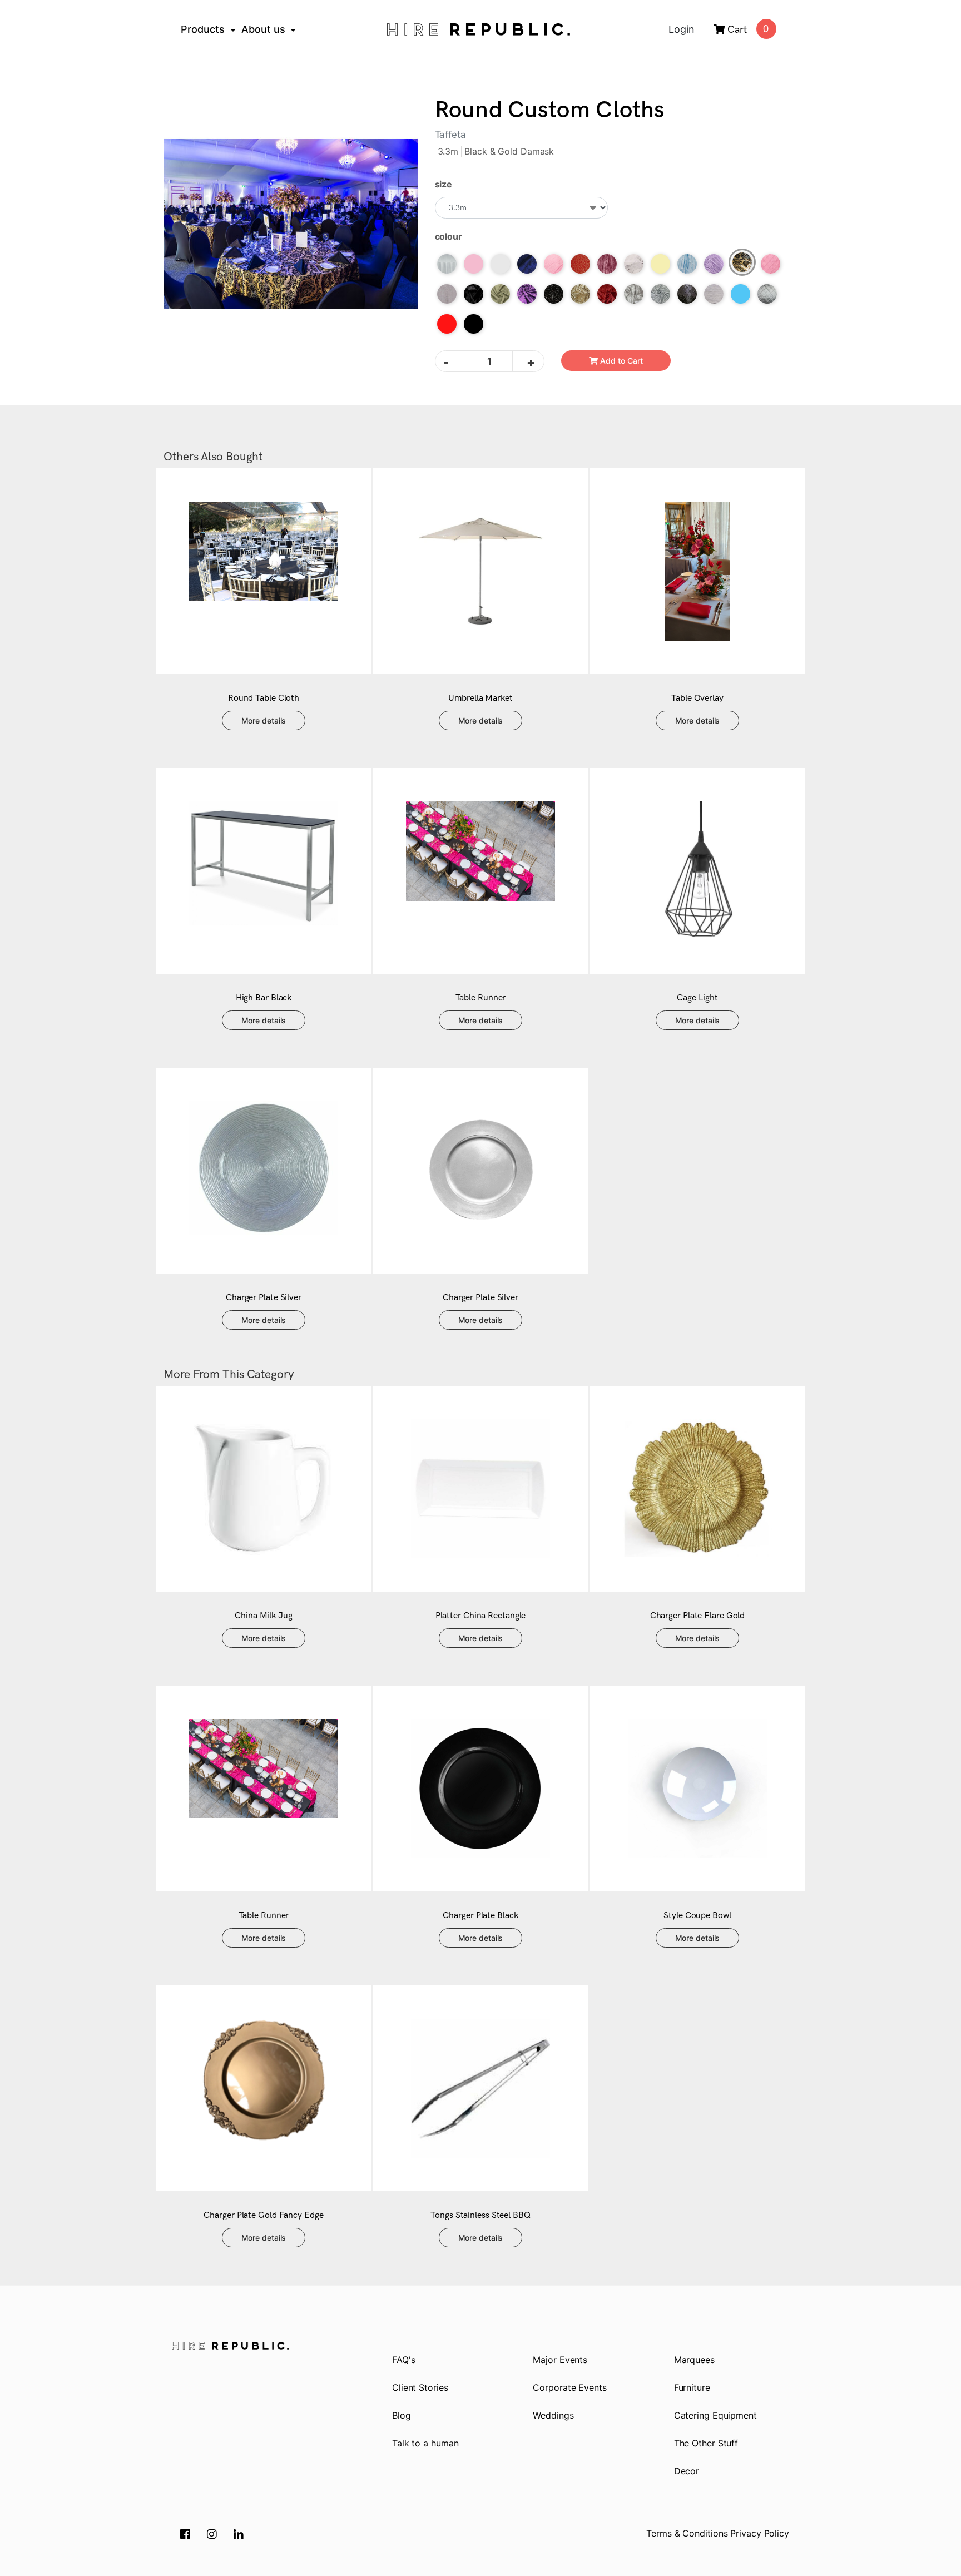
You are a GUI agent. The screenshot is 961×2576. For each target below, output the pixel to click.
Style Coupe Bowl (697, 1916)
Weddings (553, 2415)
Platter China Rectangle (481, 1616)
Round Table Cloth (264, 698)
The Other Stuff (706, 2443)
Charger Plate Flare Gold (698, 1616)
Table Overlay (697, 698)
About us (263, 29)
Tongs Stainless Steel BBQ (481, 2215)
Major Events (560, 2360)
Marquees (694, 2360)
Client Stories (420, 2387)
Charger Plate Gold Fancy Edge (263, 2215)
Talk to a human (425, 2443)
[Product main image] (291, 224)
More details (264, 720)
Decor (687, 2471)
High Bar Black (264, 998)
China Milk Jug (264, 1616)
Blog (402, 2415)
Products (203, 29)
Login (682, 29)
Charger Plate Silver (264, 1298)
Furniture (692, 2387)
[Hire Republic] (478, 29)
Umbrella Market (481, 698)
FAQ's (404, 2360)
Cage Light (697, 998)
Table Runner (481, 998)
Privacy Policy (760, 2533)
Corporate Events (569, 2387)
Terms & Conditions (687, 2533)
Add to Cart (620, 361)
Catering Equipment (715, 2415)
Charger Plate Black (480, 1916)
